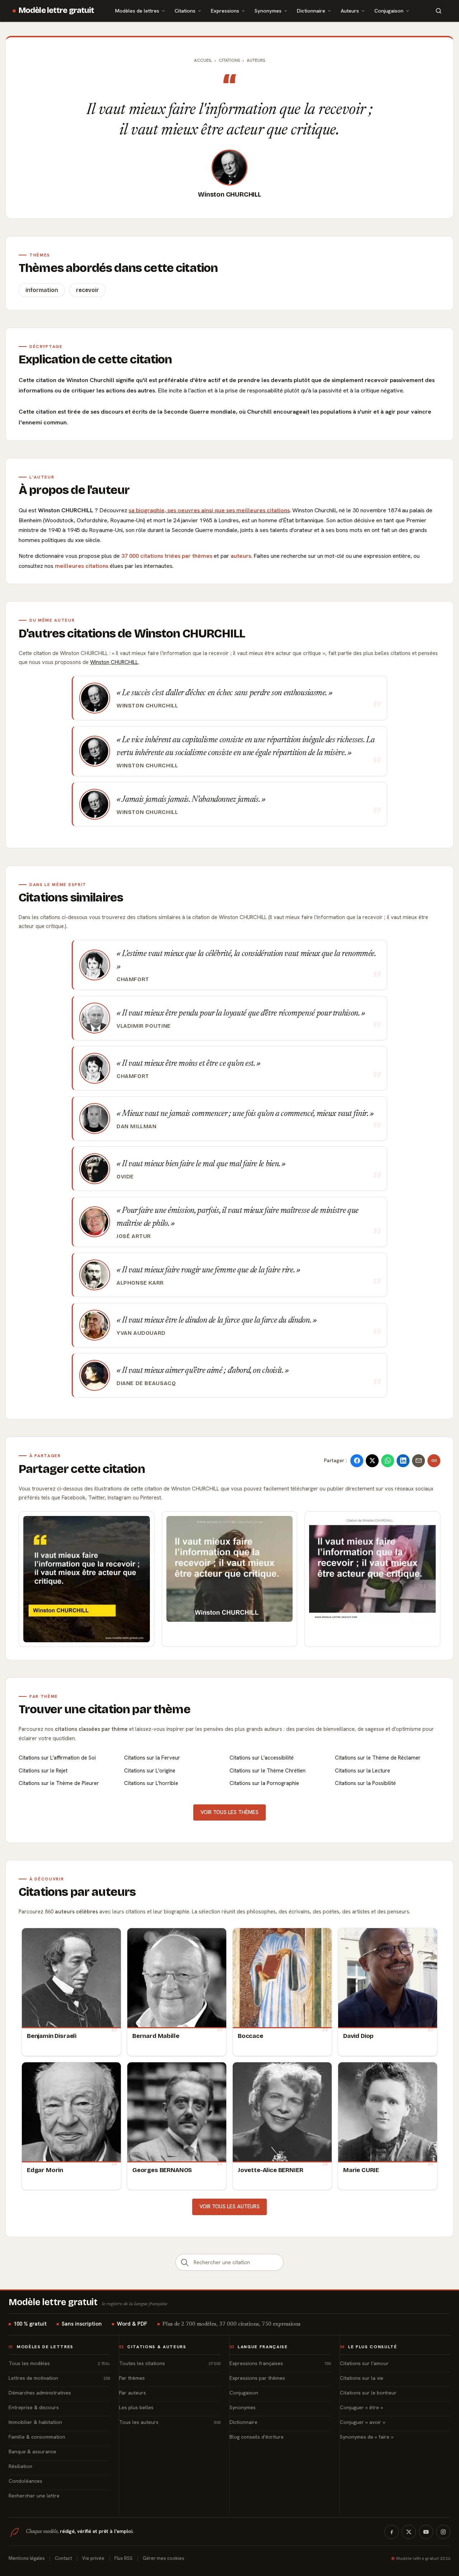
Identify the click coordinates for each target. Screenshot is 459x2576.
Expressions (225, 11)
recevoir (87, 290)
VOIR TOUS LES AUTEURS (229, 2207)
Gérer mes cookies (164, 2558)
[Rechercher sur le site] (439, 11)
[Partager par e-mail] (418, 1461)
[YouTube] (426, 2532)
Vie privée (93, 2558)
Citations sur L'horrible (151, 1783)
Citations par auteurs (77, 1892)
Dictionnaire (311, 11)
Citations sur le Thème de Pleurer (59, 1783)
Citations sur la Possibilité (365, 1783)
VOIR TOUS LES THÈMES (229, 1812)
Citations (185, 11)
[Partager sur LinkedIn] (403, 1461)
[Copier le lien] (434, 1461)
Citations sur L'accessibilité (262, 1758)
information (42, 290)
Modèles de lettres (137, 11)
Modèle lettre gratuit (56, 10)
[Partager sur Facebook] (357, 1461)
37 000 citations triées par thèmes (167, 556)
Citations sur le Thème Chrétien (268, 1771)
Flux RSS (124, 2558)
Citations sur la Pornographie (264, 1783)
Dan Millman (137, 1126)
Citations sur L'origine (150, 1771)
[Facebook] (392, 2532)
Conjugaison (389, 11)
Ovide (125, 1177)
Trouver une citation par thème (105, 1709)
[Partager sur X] (372, 1461)
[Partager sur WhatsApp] (388, 1461)
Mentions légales (27, 2558)
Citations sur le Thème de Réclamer (378, 1758)
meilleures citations (82, 566)
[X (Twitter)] (409, 2532)
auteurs (241, 556)
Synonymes (268, 11)
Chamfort (133, 979)
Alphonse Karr (140, 1283)
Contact (63, 2558)
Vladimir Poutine (144, 1026)
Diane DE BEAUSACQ (146, 1383)
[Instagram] (443, 2532)
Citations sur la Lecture (363, 1771)
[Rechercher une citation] (185, 2262)
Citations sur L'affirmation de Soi (57, 1758)
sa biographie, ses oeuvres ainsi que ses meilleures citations (209, 510)
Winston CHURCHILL (229, 194)
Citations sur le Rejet (43, 1771)
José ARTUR (134, 1236)
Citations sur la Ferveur (152, 1758)
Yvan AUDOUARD (141, 1333)
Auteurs (350, 11)
